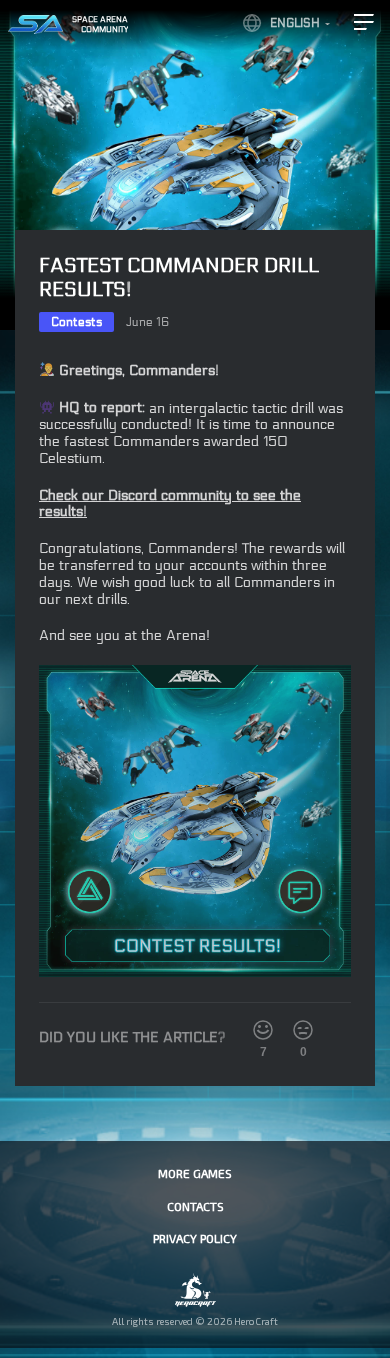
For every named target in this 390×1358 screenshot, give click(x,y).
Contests (76, 322)
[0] (303, 1030)
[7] (263, 1030)
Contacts (195, 1206)
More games (195, 1173)
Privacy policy (195, 1238)
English (295, 23)
